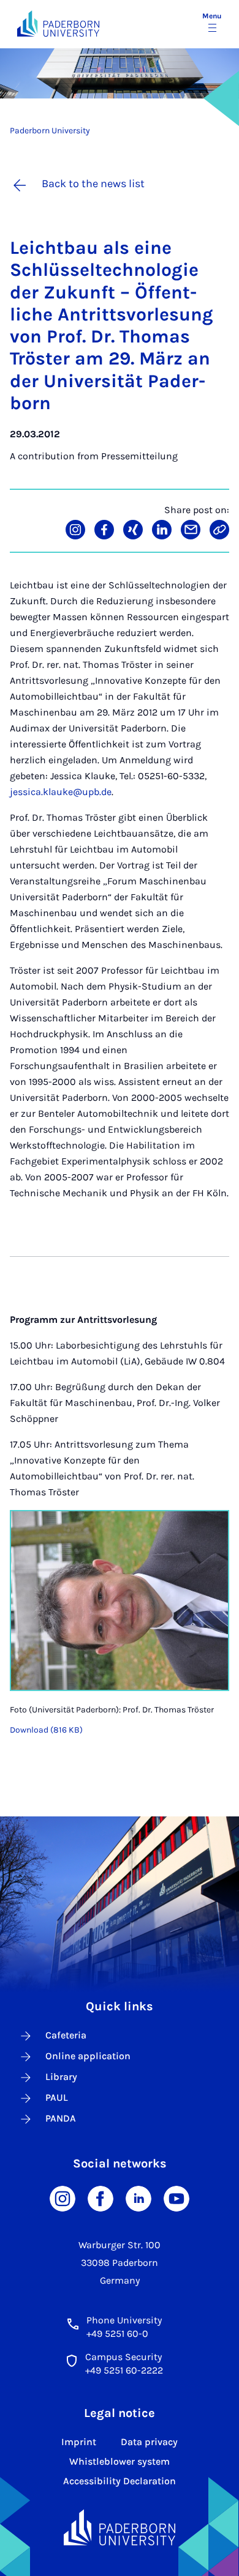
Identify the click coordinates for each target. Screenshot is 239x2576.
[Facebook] (101, 2198)
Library (61, 2077)
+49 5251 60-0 (117, 2334)
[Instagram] (63, 2198)
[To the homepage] (58, 24)
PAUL (57, 2097)
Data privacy (149, 2442)
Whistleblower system (120, 2461)
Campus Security (123, 2357)
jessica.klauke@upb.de (61, 792)
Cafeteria (66, 2035)
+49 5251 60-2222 (124, 2370)
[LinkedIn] (138, 2198)
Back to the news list (93, 183)
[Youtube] (176, 2198)
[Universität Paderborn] (120, 2527)
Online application (88, 2056)
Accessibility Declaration (120, 2481)
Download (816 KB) (46, 1730)
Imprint (79, 2442)
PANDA (61, 2118)
